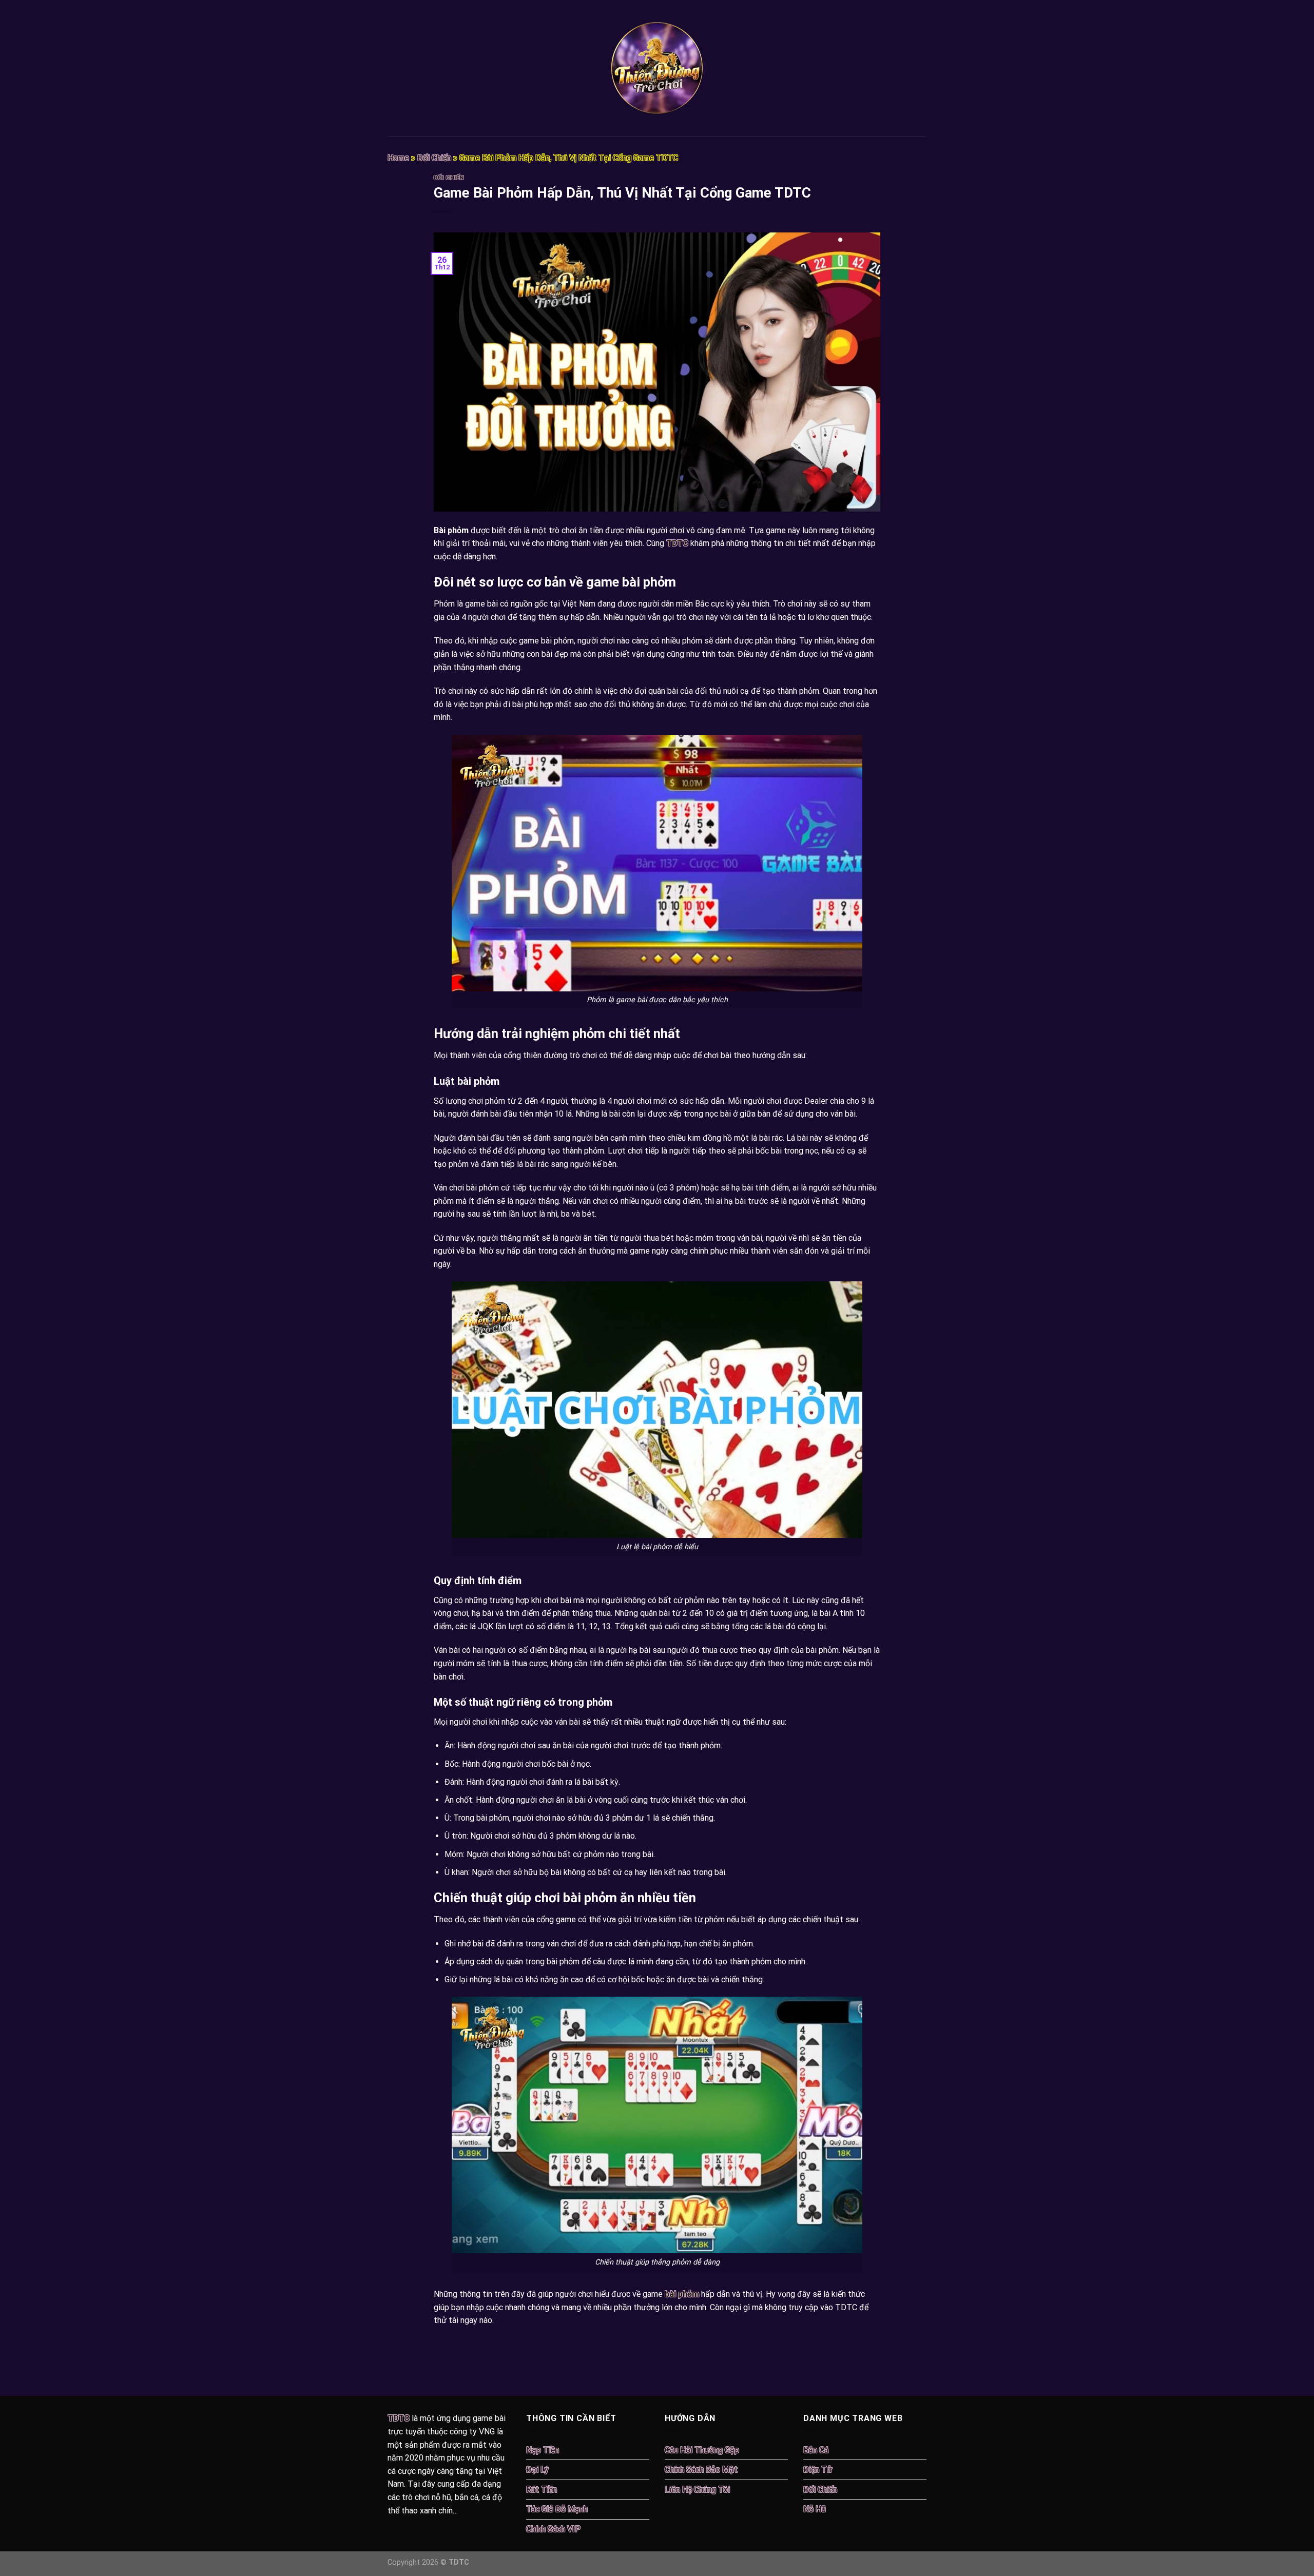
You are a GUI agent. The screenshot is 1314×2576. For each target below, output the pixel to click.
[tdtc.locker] (657, 68)
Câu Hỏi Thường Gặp (702, 2450)
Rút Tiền (542, 2490)
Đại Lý (537, 2470)
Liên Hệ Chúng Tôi (697, 2490)
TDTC (677, 543)
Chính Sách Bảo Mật (701, 2470)
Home (398, 158)
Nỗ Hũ (815, 2509)
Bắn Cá (816, 2450)
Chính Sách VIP (553, 2529)
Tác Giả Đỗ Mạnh (557, 2509)
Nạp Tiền (543, 2450)
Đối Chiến (434, 158)
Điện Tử (818, 2470)
